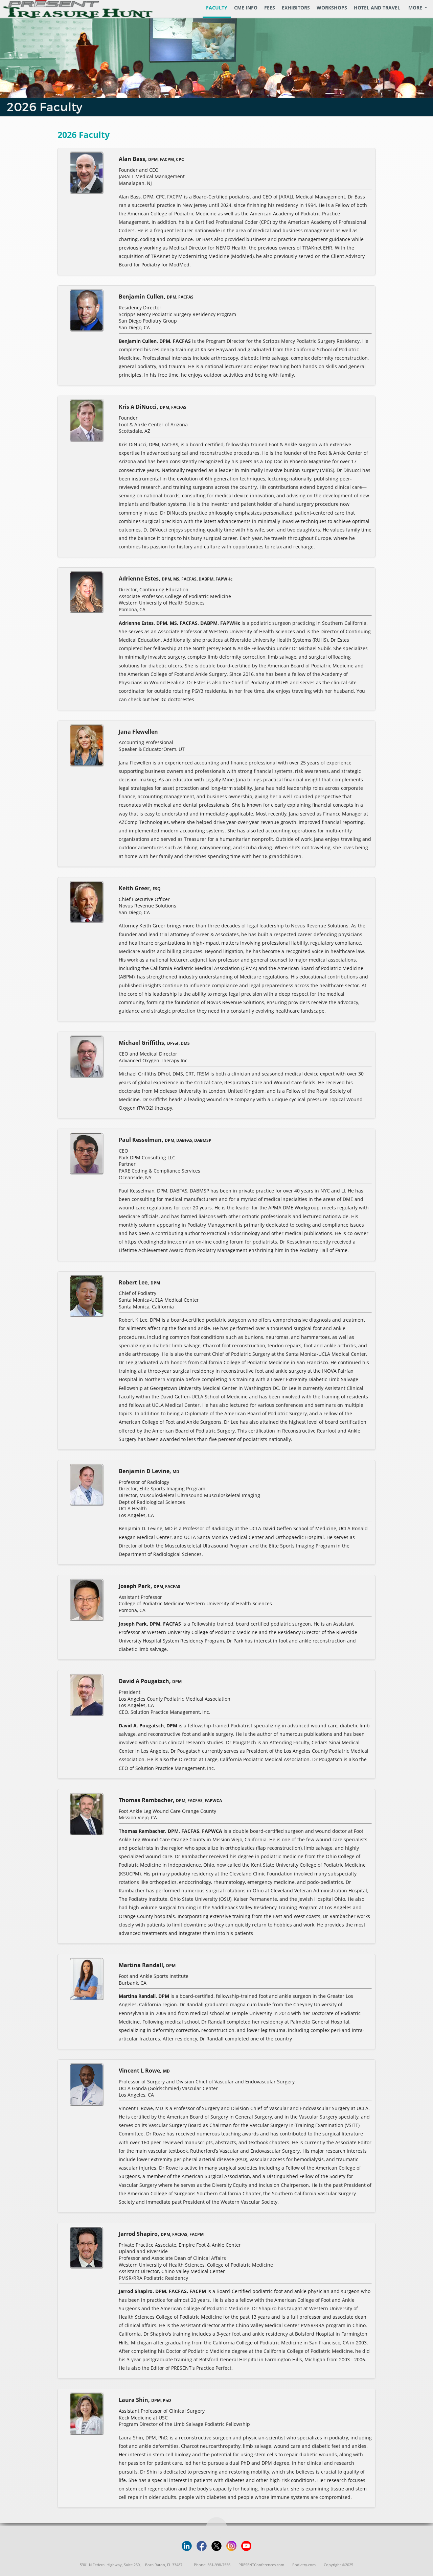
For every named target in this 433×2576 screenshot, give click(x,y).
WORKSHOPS (332, 8)
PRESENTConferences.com (261, 2565)
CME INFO (246, 8)
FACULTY (217, 8)
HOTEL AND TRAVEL (377, 8)
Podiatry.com (304, 2565)
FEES (270, 8)
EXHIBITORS (296, 8)
